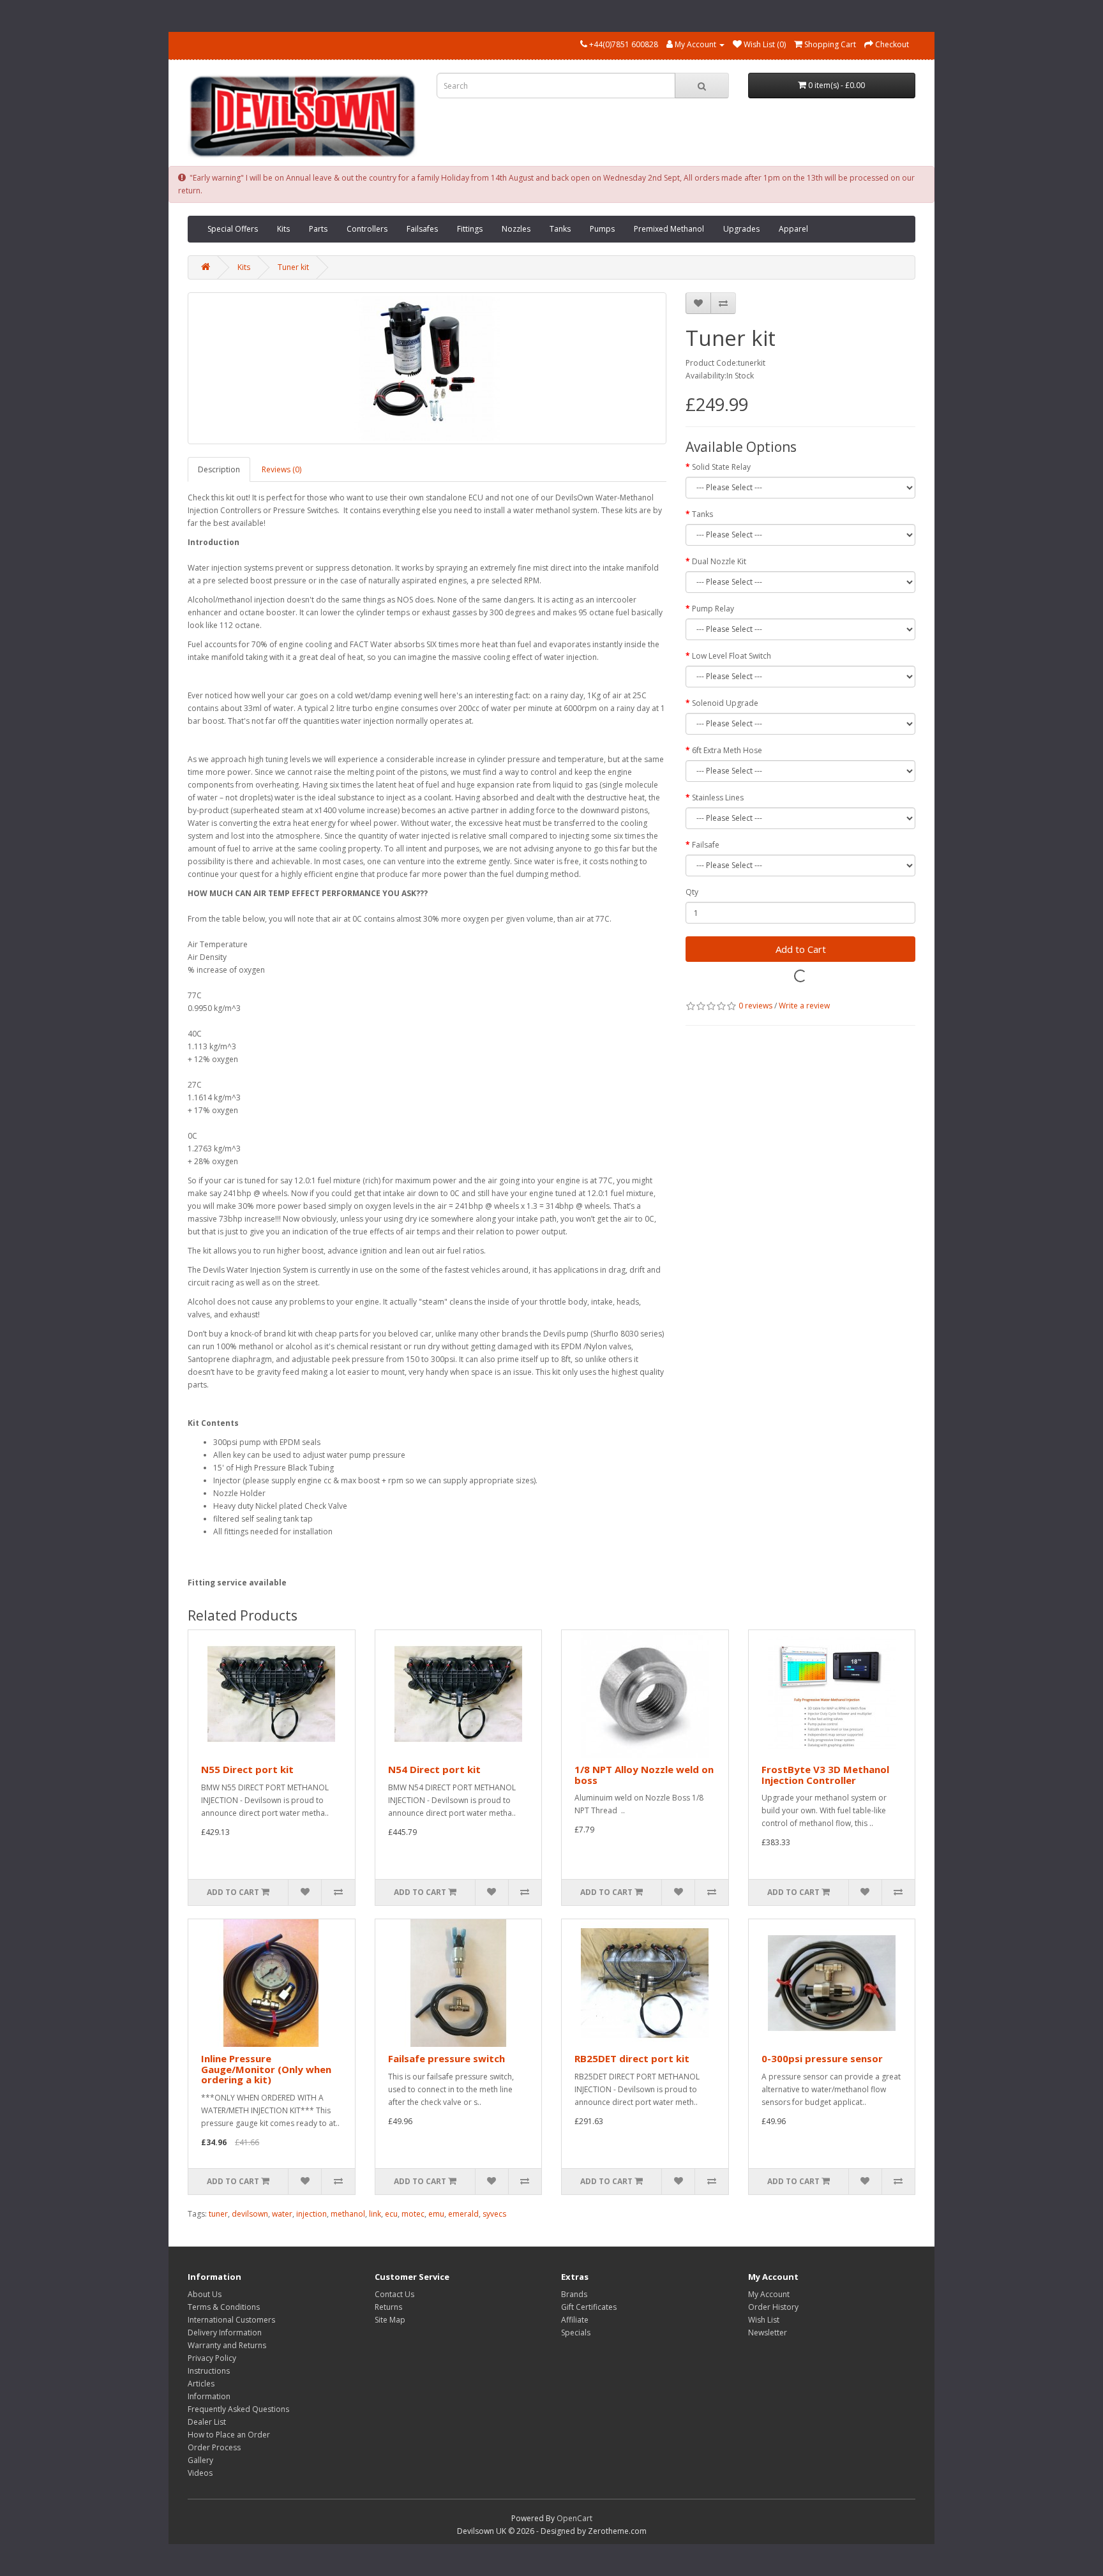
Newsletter (768, 2333)
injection (311, 2214)
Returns (388, 2307)
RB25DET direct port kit (632, 2058)
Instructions (209, 2371)
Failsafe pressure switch (446, 2058)
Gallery (200, 2460)
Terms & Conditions (224, 2307)
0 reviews (755, 1006)
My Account (769, 2294)
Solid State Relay (721, 467)
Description (219, 469)
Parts (318, 229)
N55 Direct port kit (247, 1769)
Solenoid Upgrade (725, 703)
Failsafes (422, 229)
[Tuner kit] (427, 368)
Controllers (367, 229)
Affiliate (575, 2320)
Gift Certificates (589, 2307)
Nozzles (516, 229)
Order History (773, 2307)
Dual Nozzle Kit (719, 561)
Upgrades (741, 229)
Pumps (602, 229)
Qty (692, 892)
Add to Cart (801, 949)
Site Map (390, 2320)
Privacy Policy (212, 2358)
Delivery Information (225, 2333)
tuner (218, 2214)
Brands (574, 2294)
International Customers (231, 2320)
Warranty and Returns (227, 2345)
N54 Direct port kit (434, 1769)
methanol (348, 2214)
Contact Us (394, 2294)
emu (436, 2214)
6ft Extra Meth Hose (727, 750)
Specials (576, 2333)
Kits (283, 229)
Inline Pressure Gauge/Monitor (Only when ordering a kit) (266, 2069)
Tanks (560, 229)
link (375, 2214)
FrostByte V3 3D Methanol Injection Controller (825, 1775)
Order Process (214, 2447)
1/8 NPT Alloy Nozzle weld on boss (644, 1775)
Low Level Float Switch (732, 656)
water (282, 2214)
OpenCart (574, 2518)
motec (413, 2214)
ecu (391, 2214)
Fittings (470, 229)
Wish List (764, 2320)
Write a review (804, 1006)
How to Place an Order (229, 2435)
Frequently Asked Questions (238, 2409)
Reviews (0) (281, 469)
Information (209, 2396)
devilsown (250, 2214)
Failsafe (706, 845)
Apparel (793, 229)
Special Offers (233, 229)
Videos (200, 2473)
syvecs (494, 2214)
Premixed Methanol (669, 229)
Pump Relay (713, 609)
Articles (201, 2384)
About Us (205, 2294)
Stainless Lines (718, 798)
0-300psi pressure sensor (822, 2058)
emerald (463, 2214)
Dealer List (207, 2422)
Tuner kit (293, 267)
